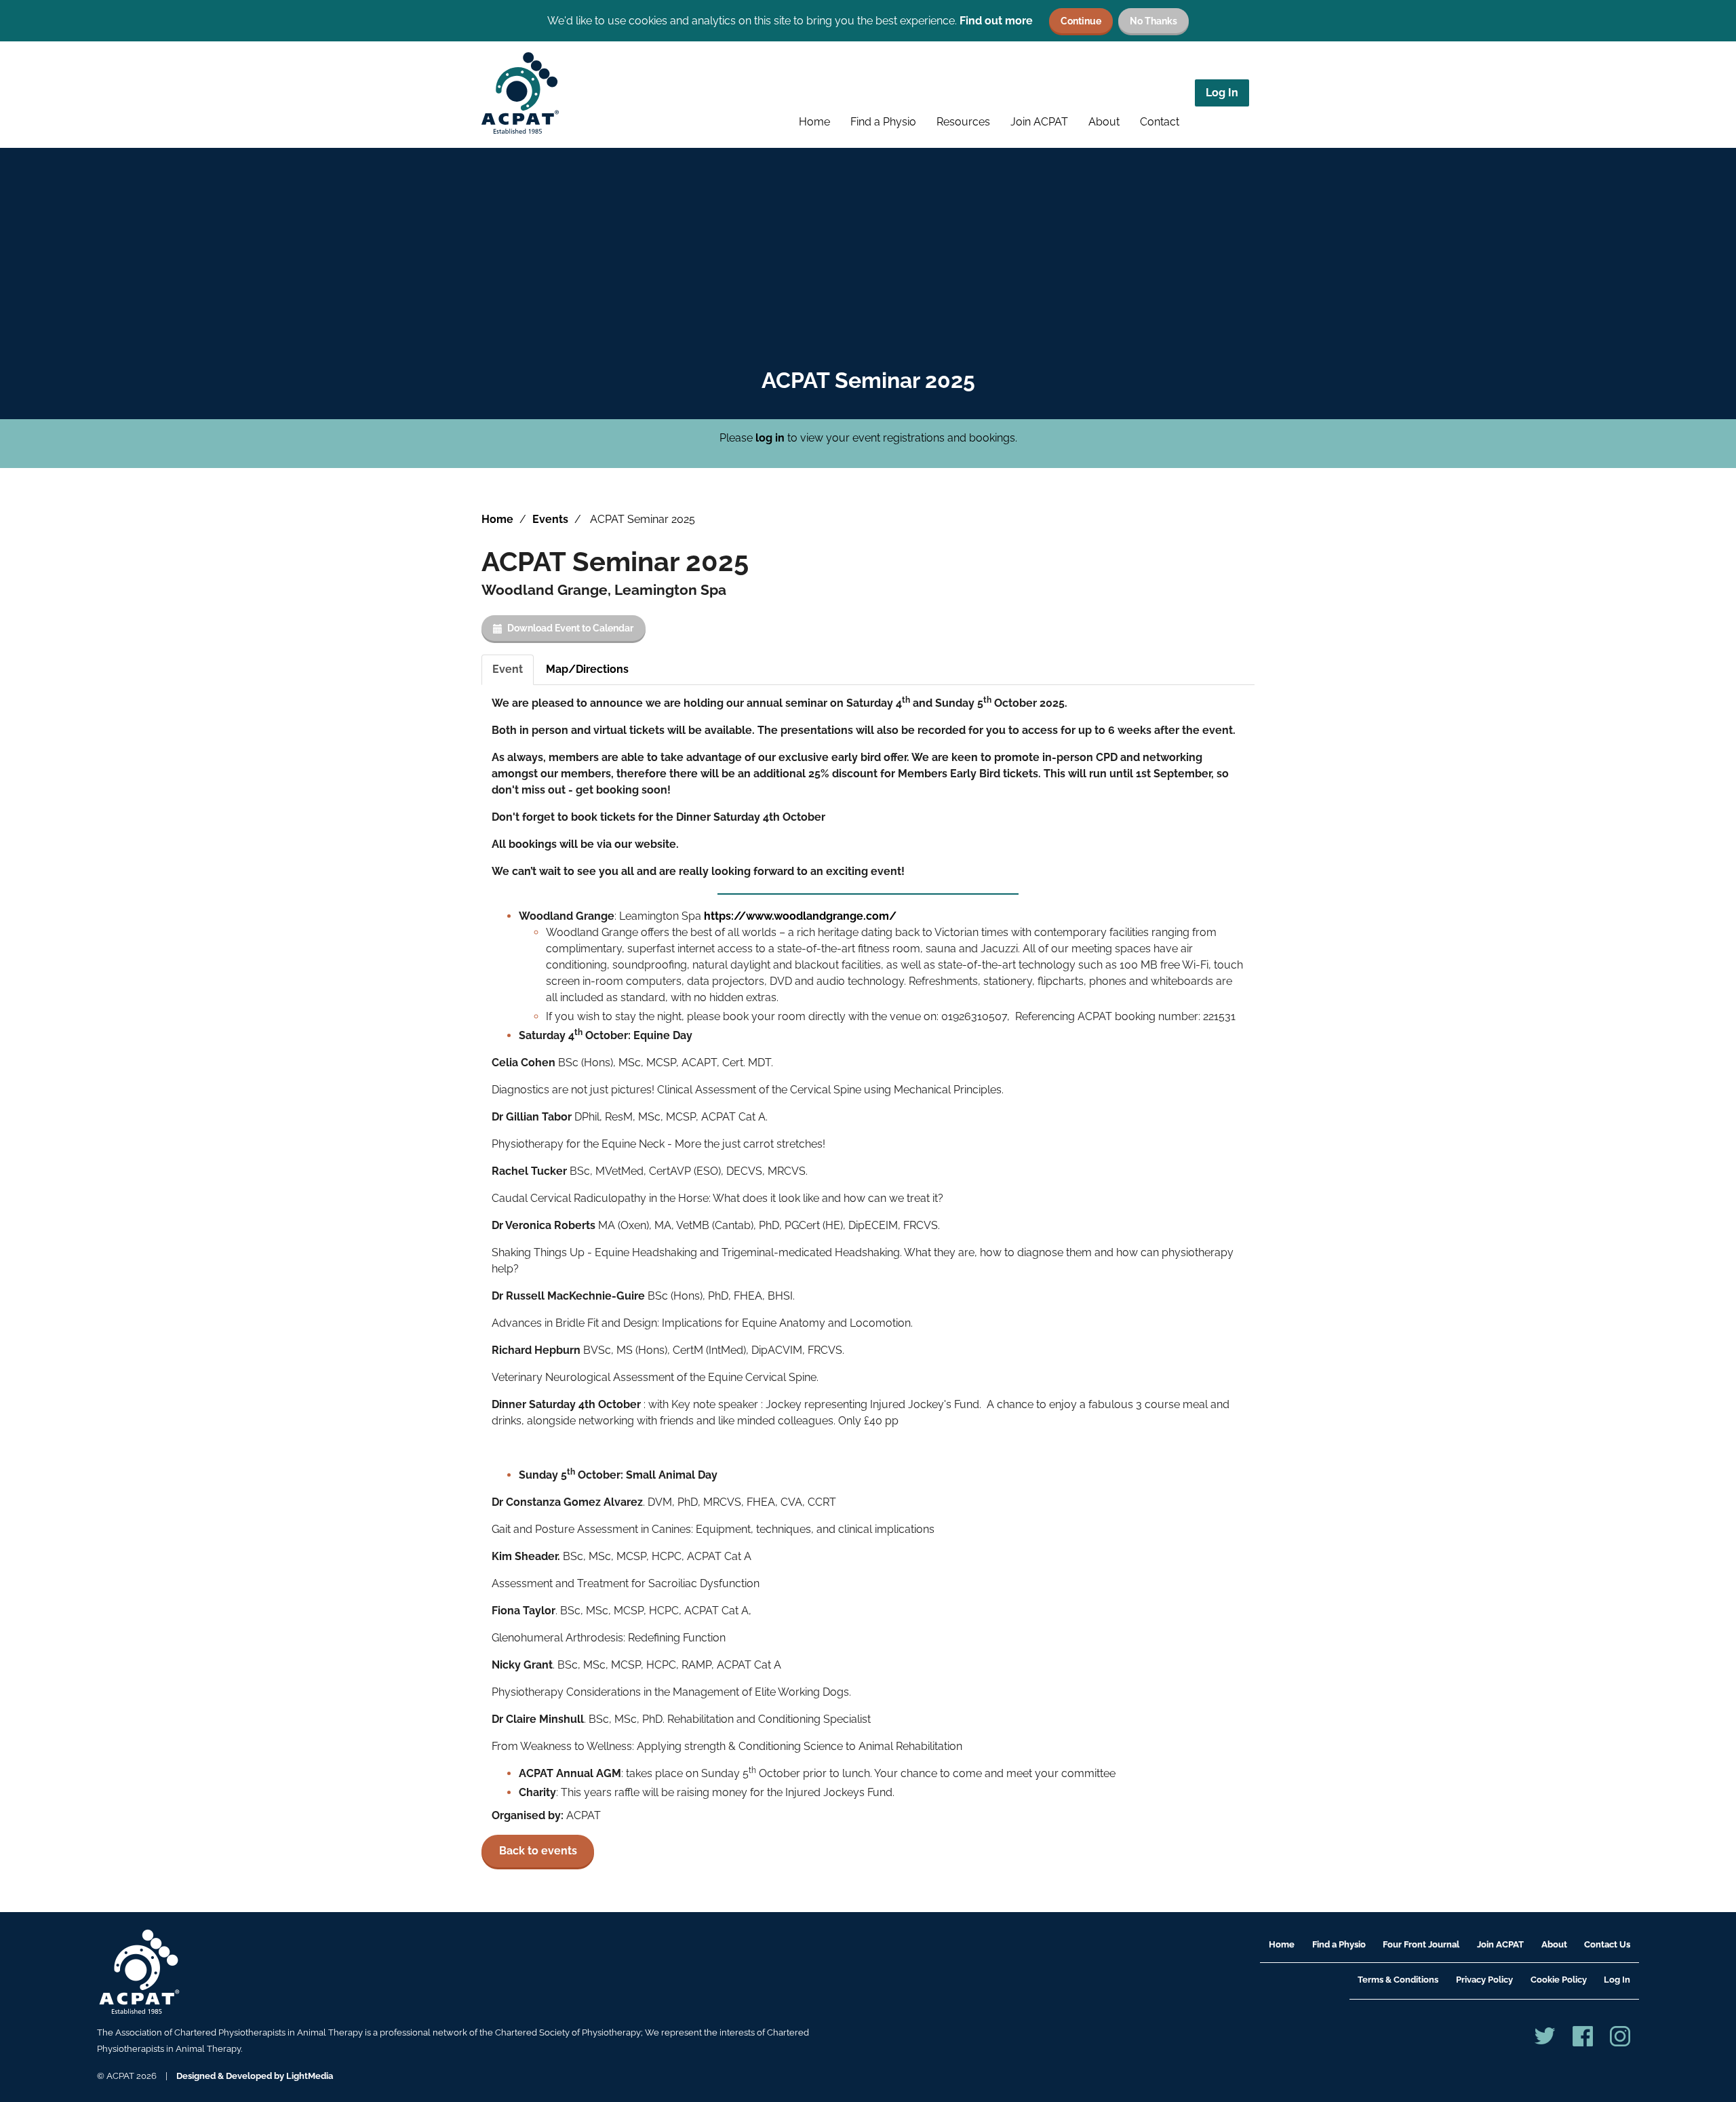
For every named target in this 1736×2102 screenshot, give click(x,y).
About (1104, 122)
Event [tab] (508, 669)
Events (550, 519)
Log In (1222, 93)
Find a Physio (883, 122)
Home (814, 122)
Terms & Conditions (1398, 1980)
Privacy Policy (1484, 1980)
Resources (963, 122)
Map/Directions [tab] (587, 669)
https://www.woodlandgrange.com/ (800, 916)
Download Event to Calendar (570, 628)
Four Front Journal (1421, 1944)
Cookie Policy (1559, 1980)
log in (770, 438)
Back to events (538, 1851)
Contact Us (1607, 1944)
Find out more (996, 21)
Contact (1160, 122)
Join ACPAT (1039, 122)
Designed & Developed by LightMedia (255, 2076)
